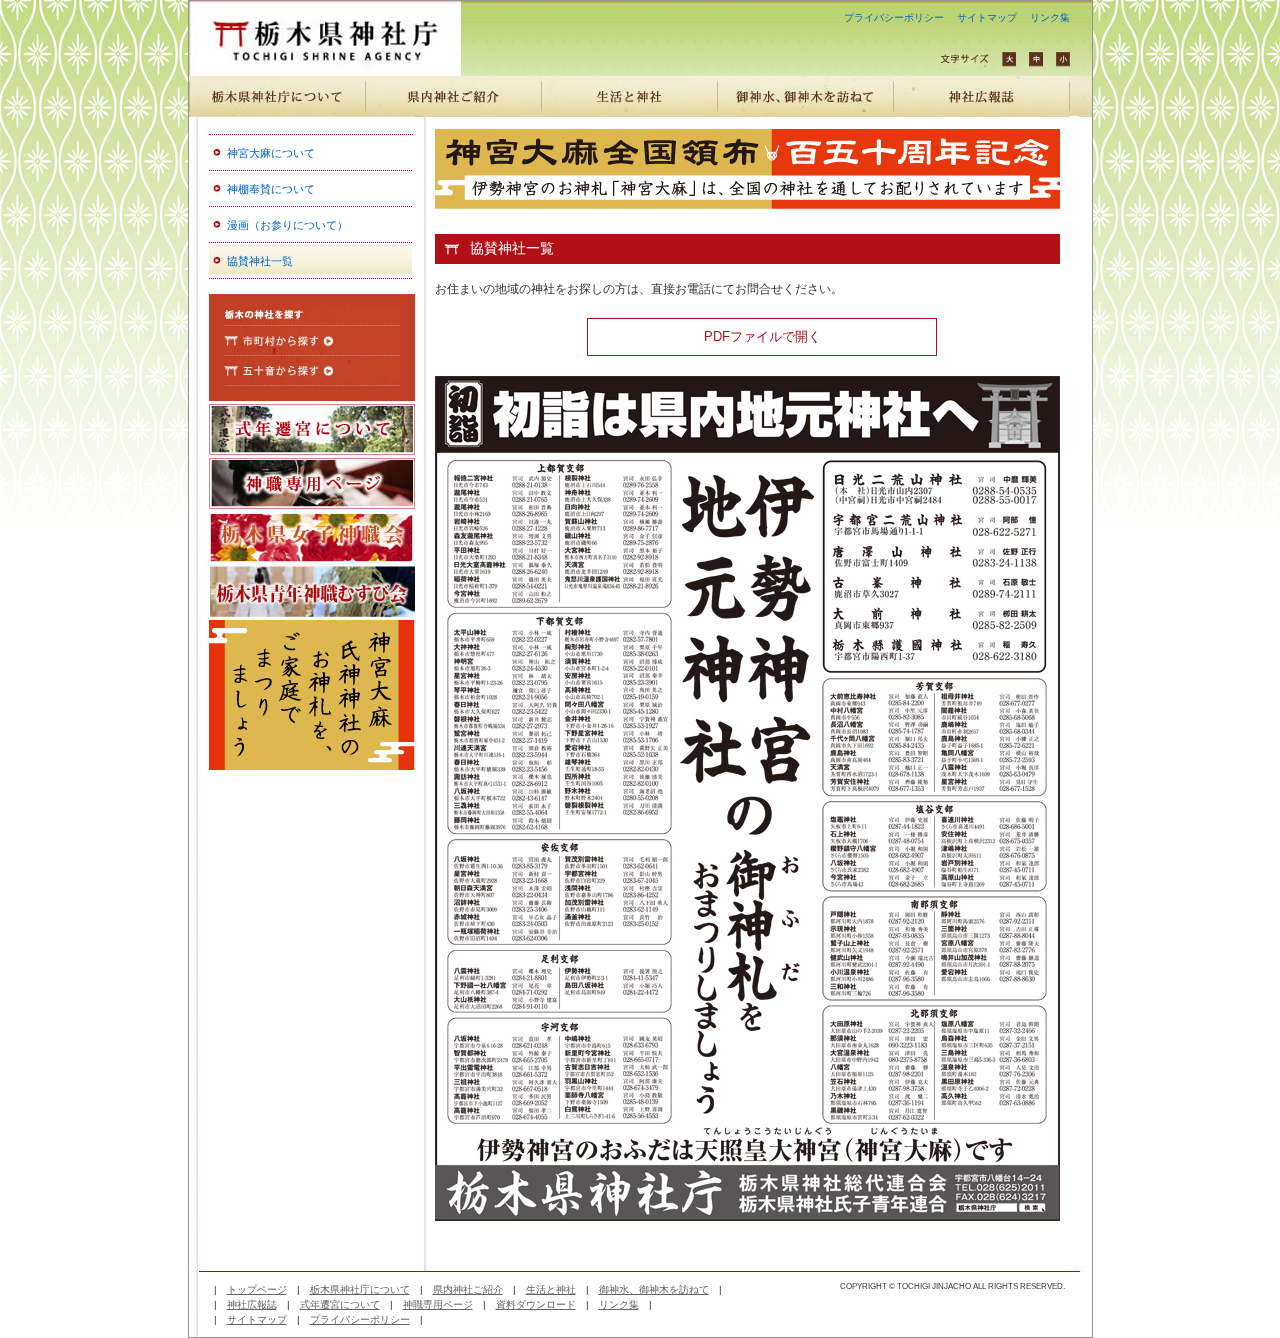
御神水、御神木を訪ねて (654, 1289)
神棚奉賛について (271, 189)
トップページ (257, 1289)
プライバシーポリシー (894, 17)
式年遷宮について (340, 1304)
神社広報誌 (252, 1304)
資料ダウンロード (536, 1304)
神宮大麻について (271, 153)
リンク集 (1050, 17)
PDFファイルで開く (762, 337)
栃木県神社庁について (360, 1289)
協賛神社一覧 (260, 261)
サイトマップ (987, 17)
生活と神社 (551, 1289)
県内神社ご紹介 (468, 1289)
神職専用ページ (438, 1304)
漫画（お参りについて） (287, 225)
